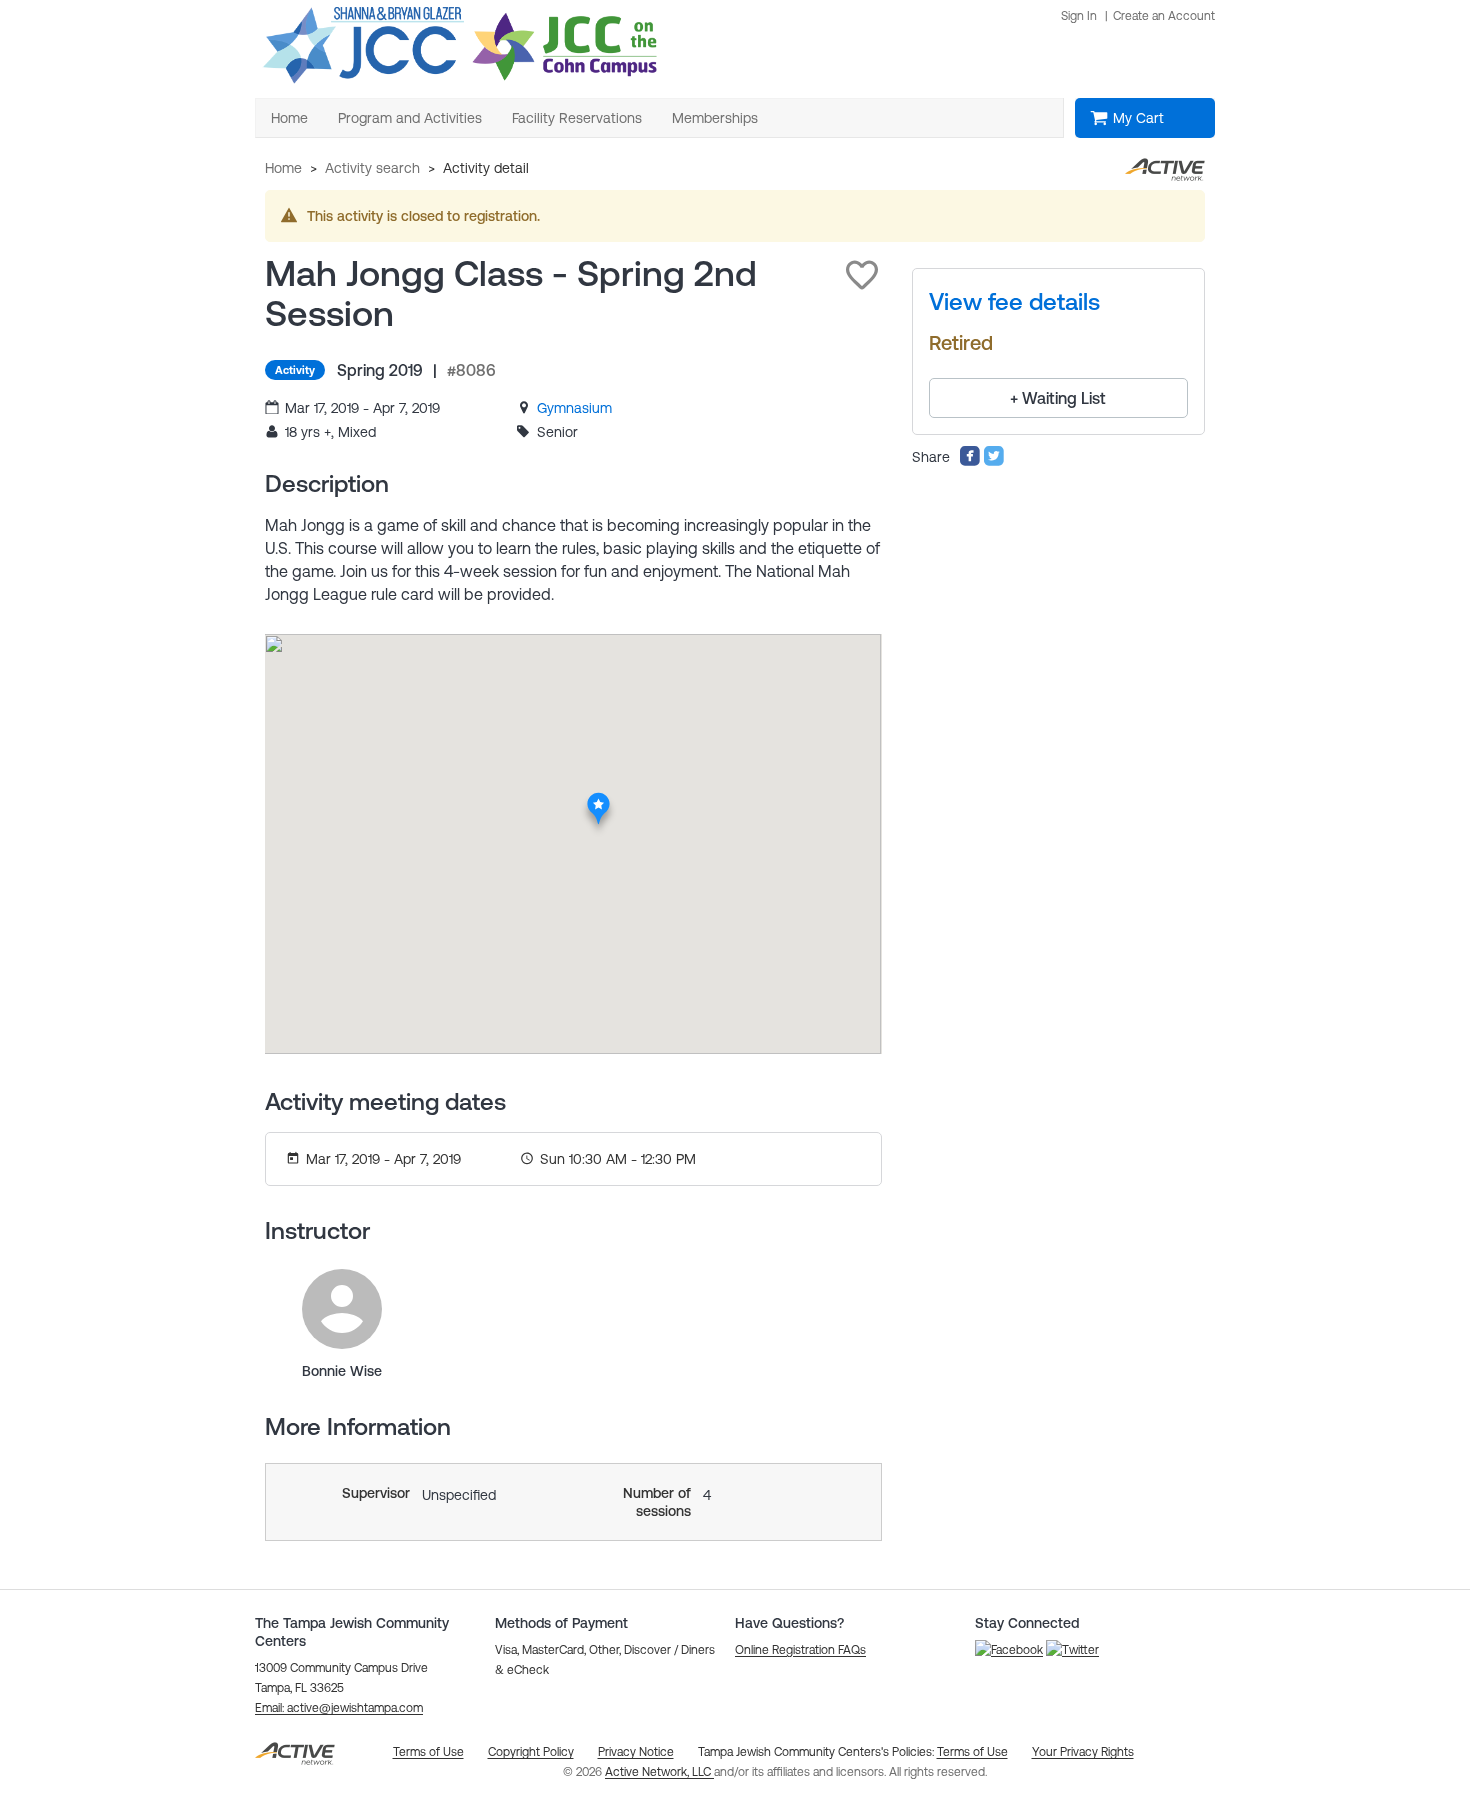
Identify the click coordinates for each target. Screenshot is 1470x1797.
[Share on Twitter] (994, 462)
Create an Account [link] (1164, 16)
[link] (574, 408)
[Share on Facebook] (970, 462)
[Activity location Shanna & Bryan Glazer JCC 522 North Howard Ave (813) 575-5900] (598, 797)
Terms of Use (972, 1752)
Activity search (372, 168)
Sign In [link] (1079, 16)
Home (283, 168)
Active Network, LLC (659, 1772)
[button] (862, 275)
